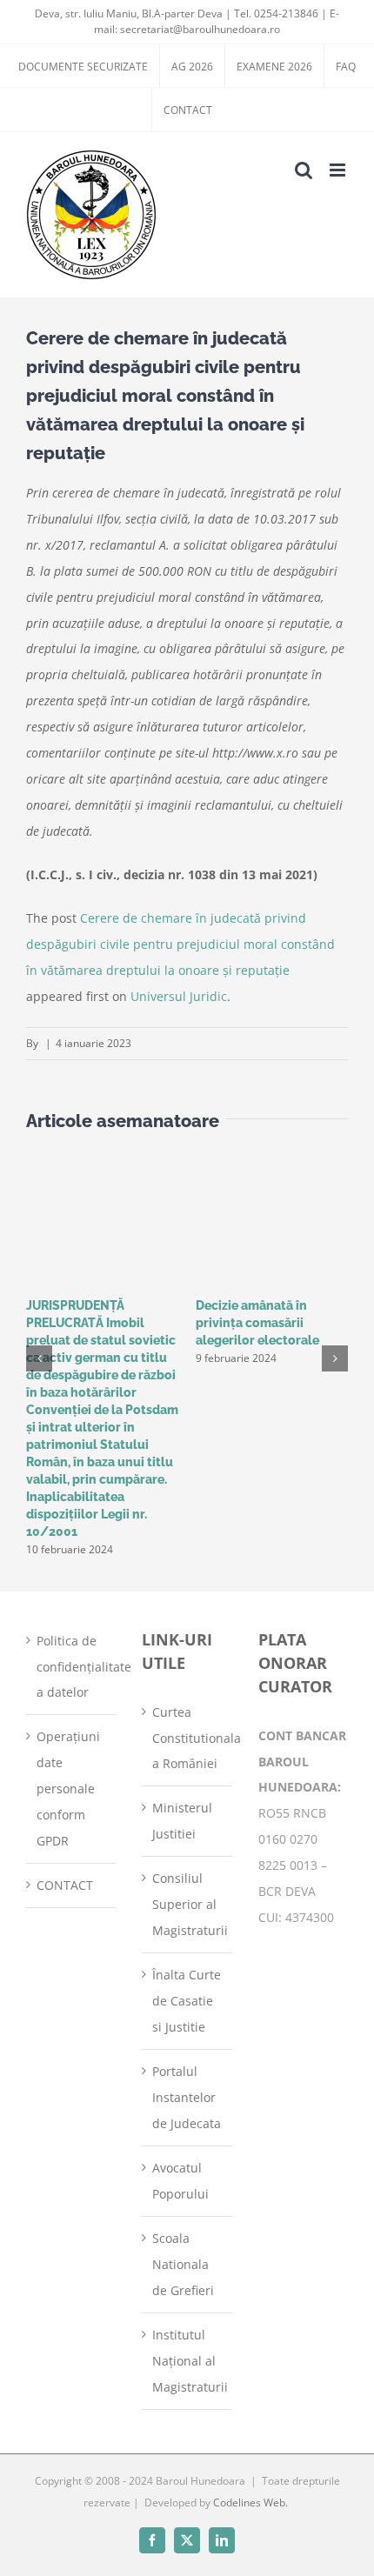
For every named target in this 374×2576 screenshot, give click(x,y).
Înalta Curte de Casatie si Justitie (187, 2001)
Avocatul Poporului (180, 2181)
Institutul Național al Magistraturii (187, 2361)
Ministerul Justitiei (182, 1821)
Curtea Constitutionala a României (187, 1738)
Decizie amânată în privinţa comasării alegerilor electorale (257, 1323)
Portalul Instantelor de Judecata (187, 2097)
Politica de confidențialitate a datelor (72, 1667)
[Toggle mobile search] (304, 170)
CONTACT (65, 1885)
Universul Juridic (179, 996)
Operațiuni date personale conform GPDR (68, 1789)
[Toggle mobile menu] (339, 170)
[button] (39, 1358)
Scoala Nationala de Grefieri (183, 2264)
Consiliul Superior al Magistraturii (187, 1904)
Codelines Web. (250, 2503)
